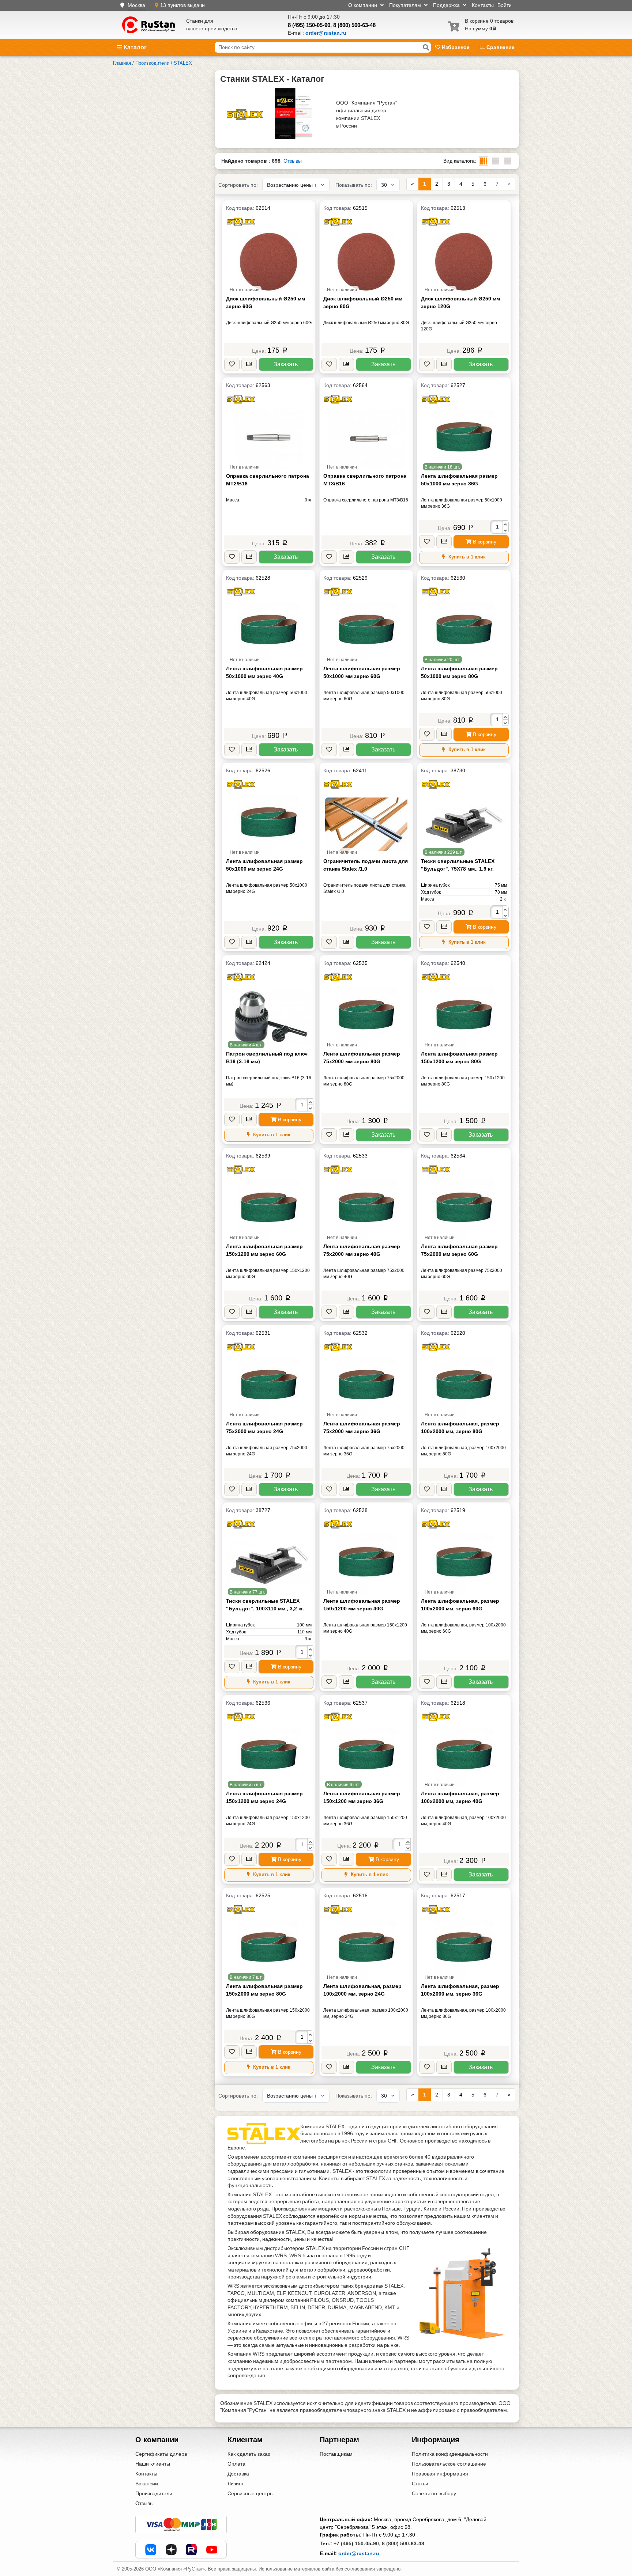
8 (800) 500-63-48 (354, 25)
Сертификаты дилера (161, 2454)
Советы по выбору (434, 2493)
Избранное (456, 47)
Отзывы (293, 161)
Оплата (236, 2464)
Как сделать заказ (249, 2454)
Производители (154, 2493)
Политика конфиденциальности (450, 2454)
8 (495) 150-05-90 (309, 25)
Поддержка (447, 5)
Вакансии (147, 2484)
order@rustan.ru (359, 2553)
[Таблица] (508, 161)
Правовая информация (440, 2474)
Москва (136, 5)
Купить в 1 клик (466, 557)
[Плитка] (484, 161)
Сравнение (500, 47)
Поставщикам (336, 2454)
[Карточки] (496, 161)
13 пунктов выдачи (183, 5)
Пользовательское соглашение (449, 2464)
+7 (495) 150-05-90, (357, 2543)
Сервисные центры (251, 2493)
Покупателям (406, 5)
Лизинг (236, 2484)
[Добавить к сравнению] (249, 365)
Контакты (483, 5)
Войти (505, 5)
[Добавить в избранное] (232, 365)
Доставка (238, 2474)
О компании (363, 5)
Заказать (286, 364)
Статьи (420, 2484)
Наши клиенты (153, 2464)
